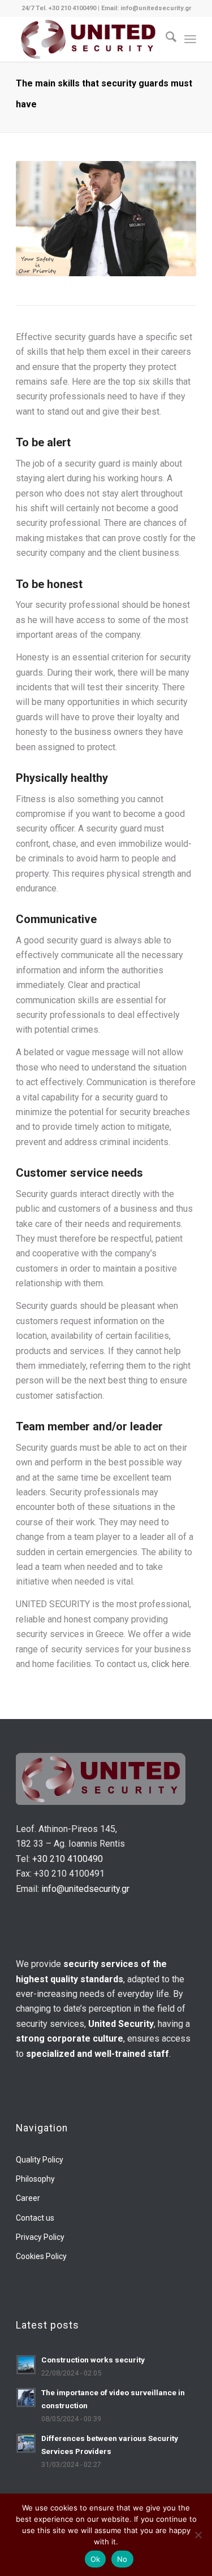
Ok (96, 2559)
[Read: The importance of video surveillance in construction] (26, 2397)
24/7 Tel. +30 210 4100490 (60, 8)
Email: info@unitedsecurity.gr (146, 8)
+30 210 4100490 (68, 1859)
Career (28, 2198)
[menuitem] (165, 39)
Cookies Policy (41, 2256)
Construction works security (93, 2360)
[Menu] (190, 39)
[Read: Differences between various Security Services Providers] (26, 2443)
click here (170, 1664)
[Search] (165, 39)
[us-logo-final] (88, 39)
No (122, 2559)
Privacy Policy (40, 2237)
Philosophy (35, 2179)
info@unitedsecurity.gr (85, 1889)
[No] (198, 2535)
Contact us (35, 2218)
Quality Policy (40, 2160)
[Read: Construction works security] (26, 2365)
